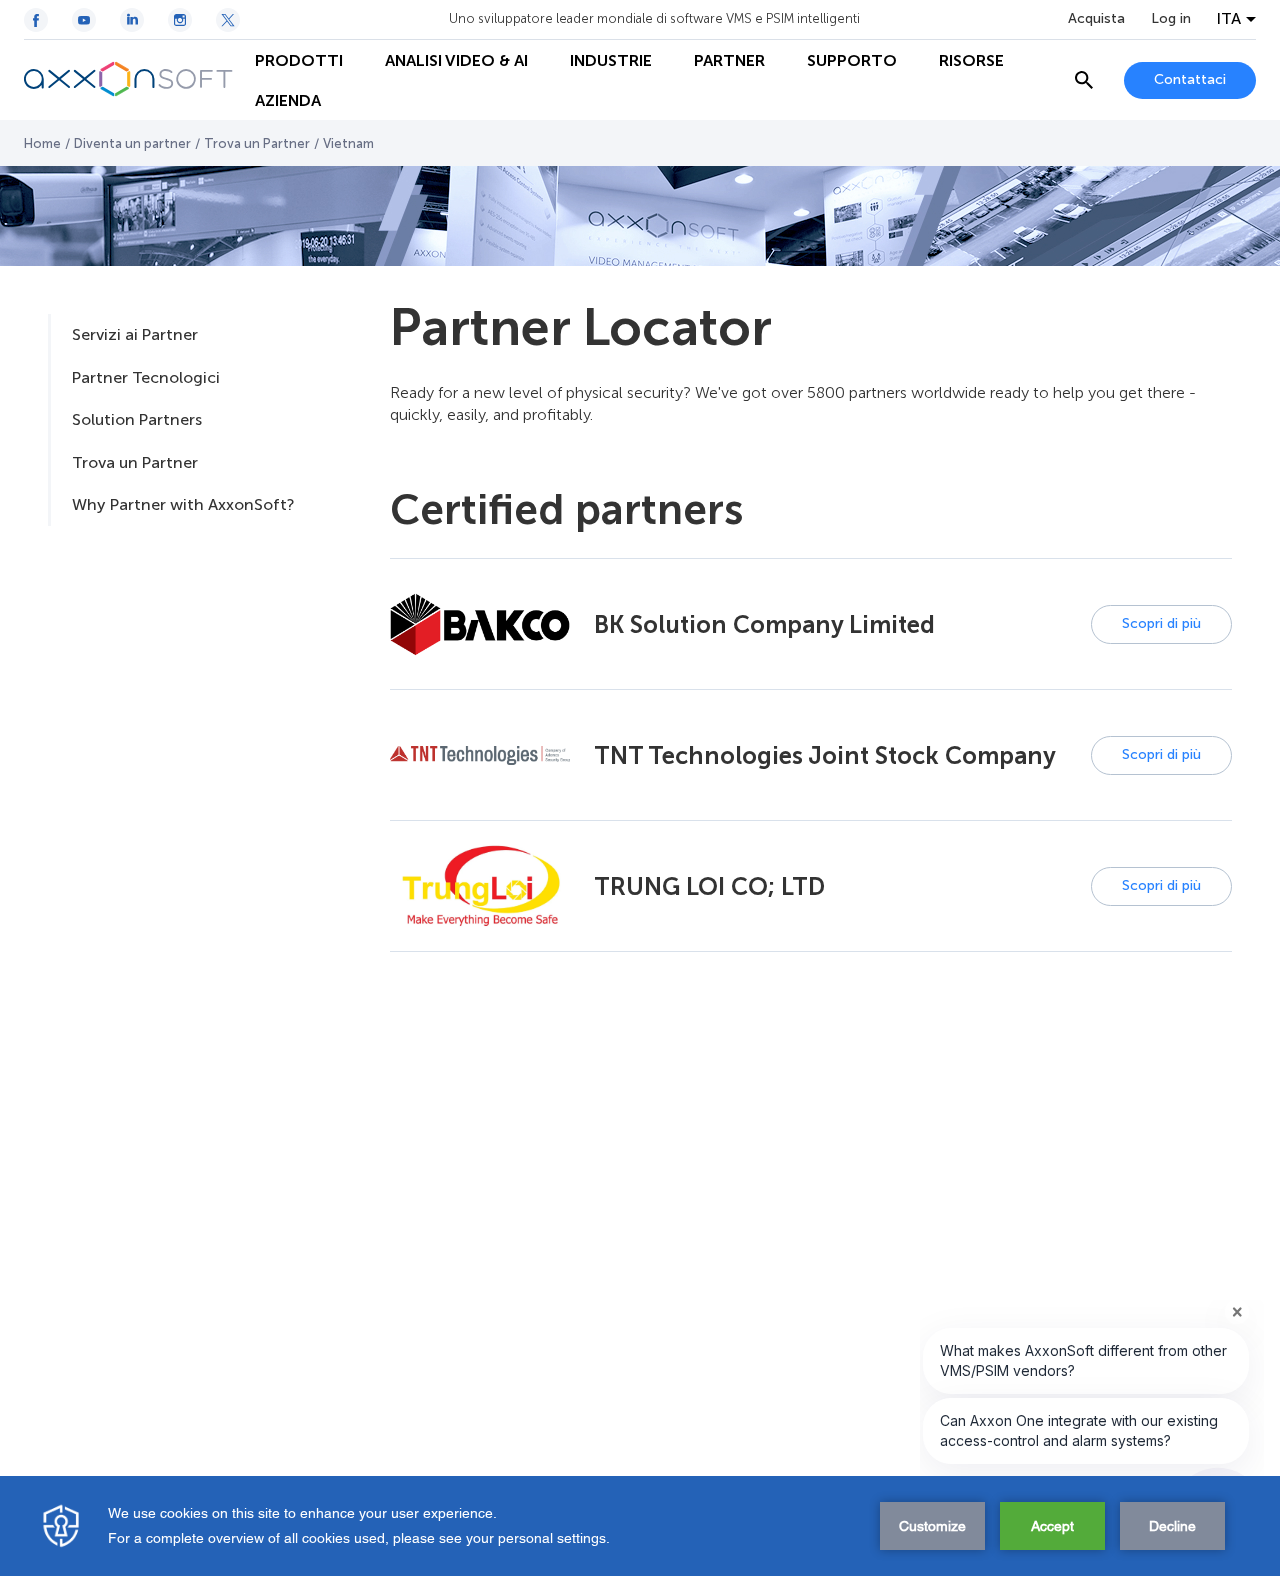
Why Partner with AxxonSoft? (183, 504)
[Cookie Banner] (640, 1526)
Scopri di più (1161, 623)
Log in (1171, 19)
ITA (1229, 19)
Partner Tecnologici (146, 377)
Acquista (1096, 19)
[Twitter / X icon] (228, 20)
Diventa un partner (132, 143)
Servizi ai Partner (135, 334)
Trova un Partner (257, 143)
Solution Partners (137, 419)
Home (42, 143)
